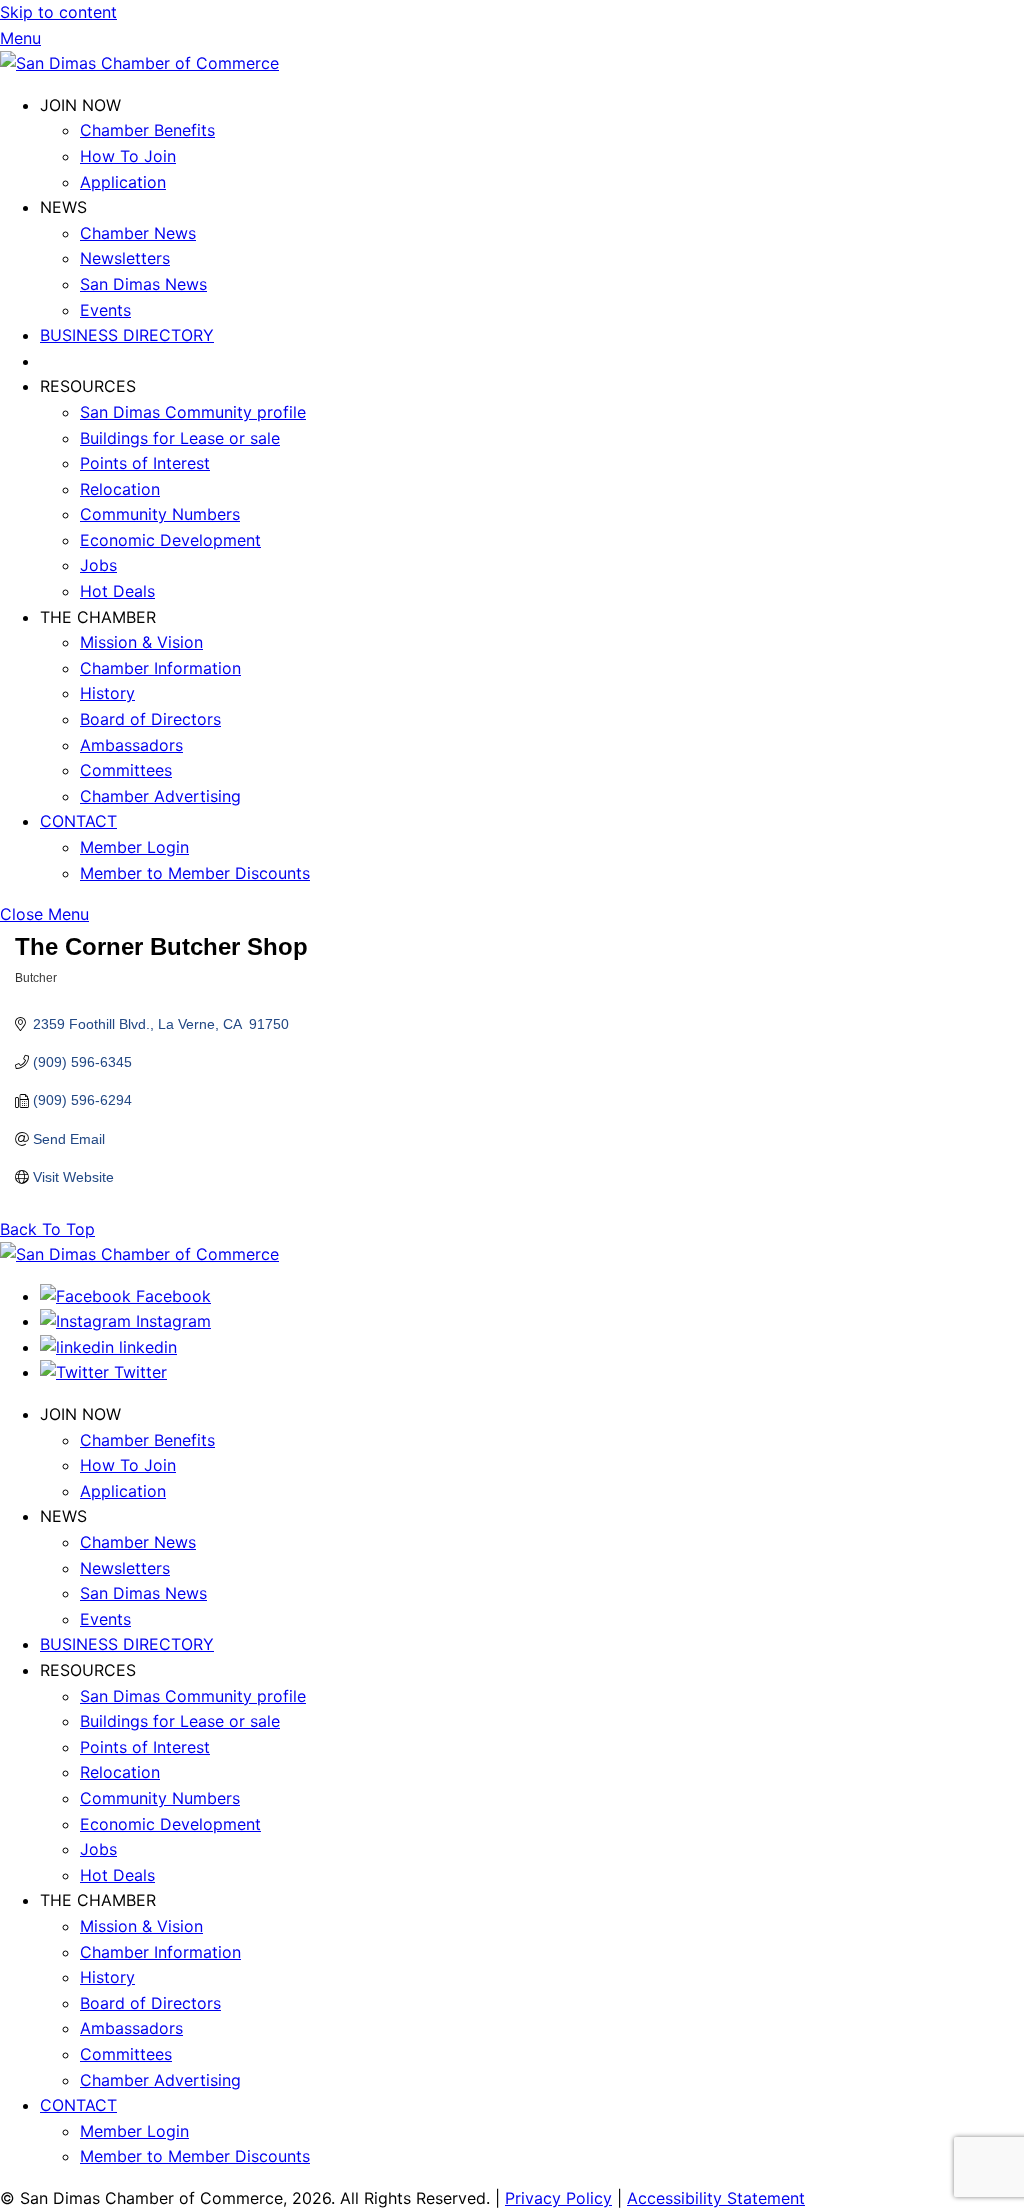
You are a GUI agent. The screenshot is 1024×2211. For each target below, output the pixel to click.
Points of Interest (145, 463)
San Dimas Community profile (193, 412)
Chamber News (138, 233)
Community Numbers (160, 514)
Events (105, 310)
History (107, 693)
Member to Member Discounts (195, 873)
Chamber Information (160, 668)
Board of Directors (150, 719)
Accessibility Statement (716, 2198)
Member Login (134, 847)
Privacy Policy (558, 2198)
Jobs (98, 565)
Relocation (120, 489)
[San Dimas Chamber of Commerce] (139, 63)
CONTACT (78, 821)
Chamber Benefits (147, 130)
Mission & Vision (141, 642)
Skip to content (58, 12)
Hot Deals (117, 591)
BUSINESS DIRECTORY (127, 335)
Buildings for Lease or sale (180, 438)
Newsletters (125, 258)
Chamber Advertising (160, 796)
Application (123, 182)
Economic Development (170, 540)
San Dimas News (143, 284)
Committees (126, 770)
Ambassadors (131, 745)
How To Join (128, 156)
